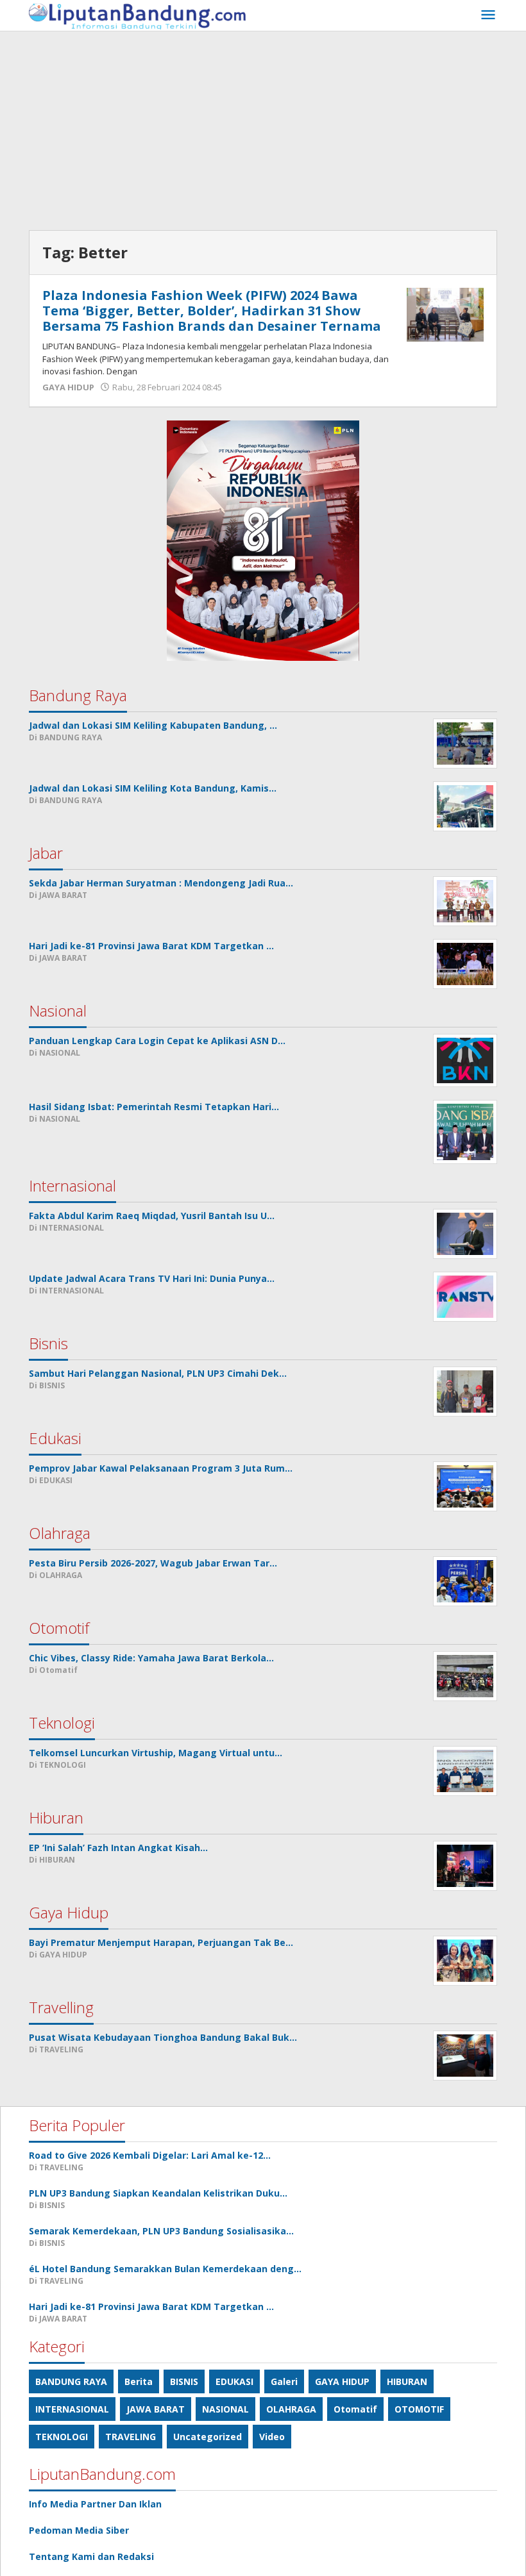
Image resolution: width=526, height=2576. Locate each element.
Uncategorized (208, 2437)
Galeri (284, 2381)
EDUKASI (234, 2381)
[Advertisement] (263, 128)
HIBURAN (407, 2381)
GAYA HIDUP (68, 387)
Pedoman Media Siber (79, 2530)
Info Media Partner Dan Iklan (95, 2504)
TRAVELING (131, 2437)
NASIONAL (225, 2409)
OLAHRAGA (291, 2409)
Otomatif (355, 2409)
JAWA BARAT (156, 2409)
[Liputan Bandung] (137, 15)
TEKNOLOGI (62, 2437)
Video (272, 2437)
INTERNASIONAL (72, 2409)
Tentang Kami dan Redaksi (91, 2556)
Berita (139, 2381)
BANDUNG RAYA (71, 2381)
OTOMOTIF (419, 2409)
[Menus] (488, 15)
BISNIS (184, 2381)
